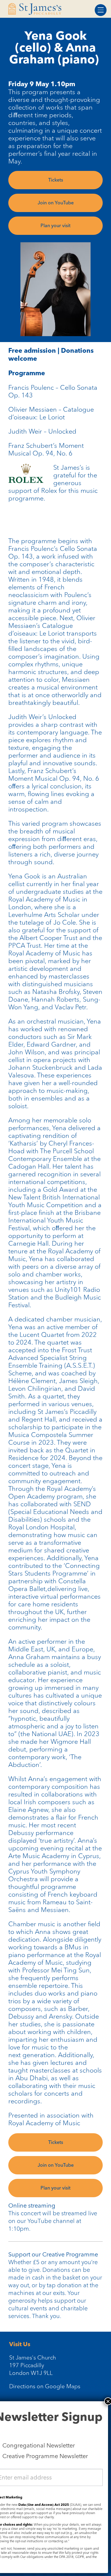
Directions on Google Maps (45, 2386)
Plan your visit (55, 226)
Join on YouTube (56, 203)
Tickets (56, 180)
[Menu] (101, 10)
